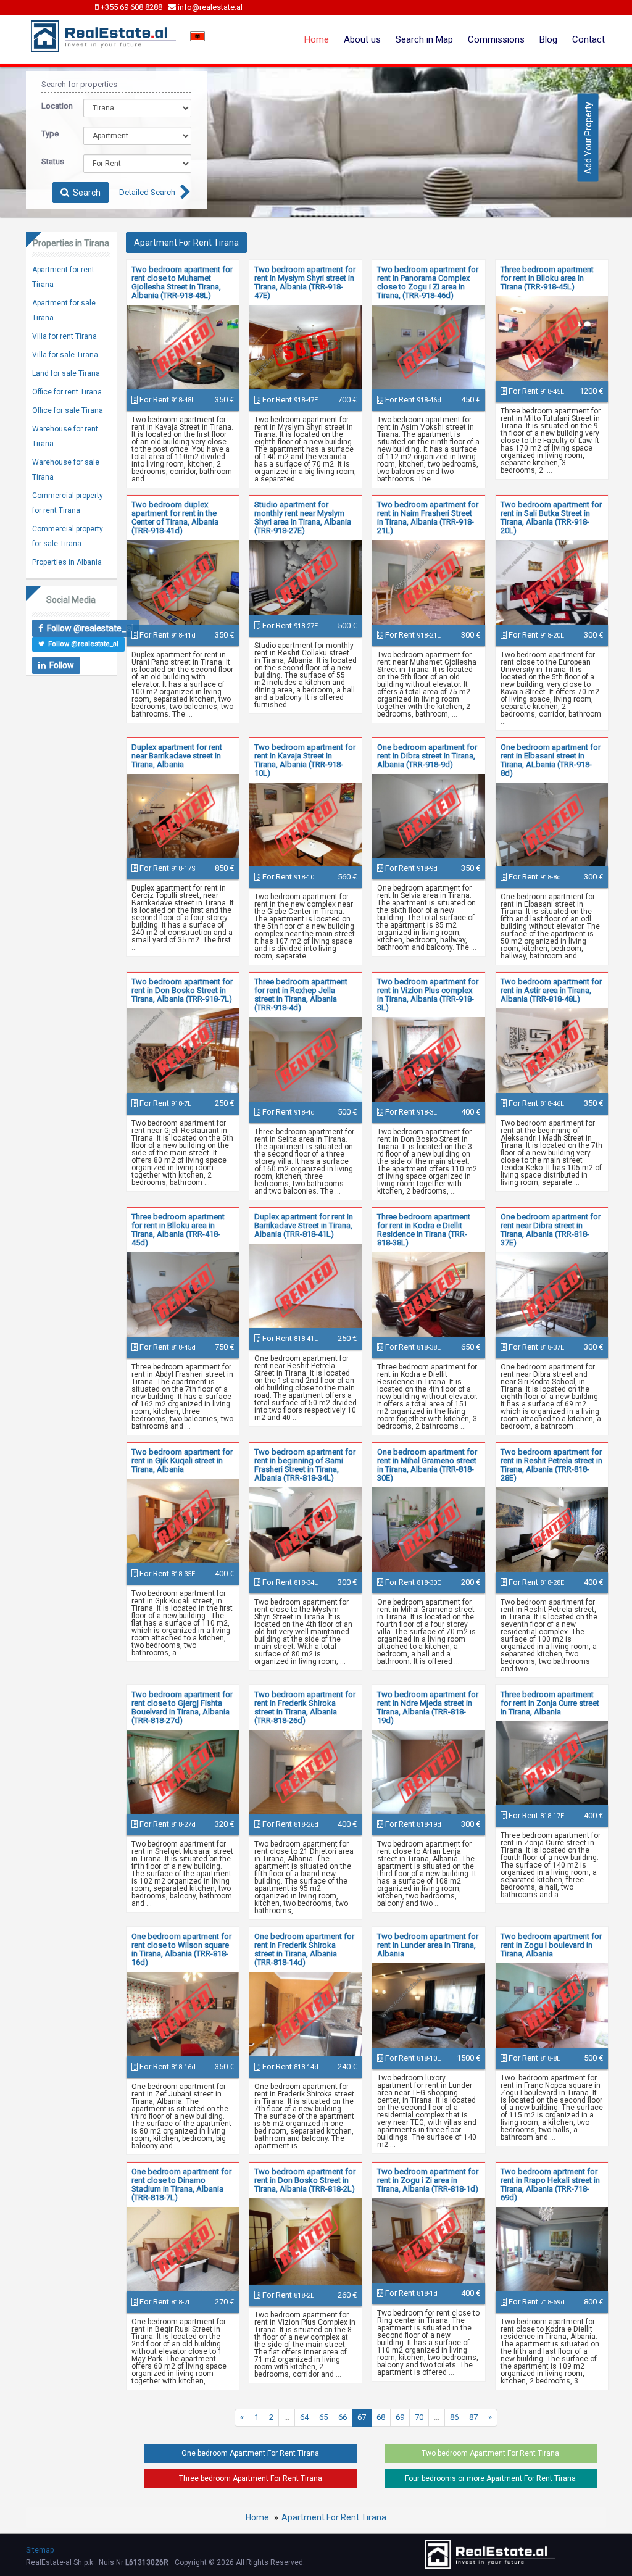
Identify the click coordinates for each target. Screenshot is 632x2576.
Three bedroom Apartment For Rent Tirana (251, 2478)
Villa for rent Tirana (64, 336)
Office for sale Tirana (68, 410)
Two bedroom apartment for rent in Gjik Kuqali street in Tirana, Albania (182, 1460)
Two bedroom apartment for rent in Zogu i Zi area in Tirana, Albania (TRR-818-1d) (428, 2180)
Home (317, 39)
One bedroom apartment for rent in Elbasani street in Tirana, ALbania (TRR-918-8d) (551, 760)
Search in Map (424, 39)
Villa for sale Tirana (65, 355)
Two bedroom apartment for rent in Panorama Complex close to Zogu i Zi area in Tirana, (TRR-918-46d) (428, 282)
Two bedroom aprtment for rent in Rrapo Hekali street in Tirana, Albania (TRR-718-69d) (550, 2184)
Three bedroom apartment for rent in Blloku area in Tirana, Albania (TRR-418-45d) (178, 1230)
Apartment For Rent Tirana (334, 2517)
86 (454, 2417)
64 (304, 2417)
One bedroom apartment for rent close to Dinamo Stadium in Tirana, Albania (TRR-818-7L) (181, 2184)
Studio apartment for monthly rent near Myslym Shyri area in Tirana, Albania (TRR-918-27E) (303, 517)
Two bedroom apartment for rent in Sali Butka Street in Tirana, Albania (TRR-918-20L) (551, 517)
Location (53, 106)
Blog (548, 39)
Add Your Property (588, 137)
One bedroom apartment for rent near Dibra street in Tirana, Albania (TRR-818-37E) (551, 1230)
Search (85, 193)
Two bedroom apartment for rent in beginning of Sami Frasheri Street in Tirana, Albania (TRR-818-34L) (305, 1465)
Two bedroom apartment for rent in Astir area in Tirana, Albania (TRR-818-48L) (551, 990)
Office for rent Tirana (67, 392)
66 (343, 2417)
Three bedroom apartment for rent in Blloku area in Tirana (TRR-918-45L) (547, 278)
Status (53, 161)
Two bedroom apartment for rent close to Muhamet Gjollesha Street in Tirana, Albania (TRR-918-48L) (182, 282)
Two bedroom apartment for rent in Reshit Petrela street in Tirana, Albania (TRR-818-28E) (551, 1465)
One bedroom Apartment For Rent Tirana (250, 2453)
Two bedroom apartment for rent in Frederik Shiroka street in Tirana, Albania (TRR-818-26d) (305, 1707)
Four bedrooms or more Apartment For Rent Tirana (490, 2478)
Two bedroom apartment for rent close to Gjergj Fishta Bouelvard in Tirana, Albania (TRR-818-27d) (182, 1707)
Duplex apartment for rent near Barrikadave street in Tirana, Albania (177, 756)
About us (362, 39)
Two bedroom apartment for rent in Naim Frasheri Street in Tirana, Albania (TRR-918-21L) (428, 517)
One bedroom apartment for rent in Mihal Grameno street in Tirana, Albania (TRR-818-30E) (427, 1465)
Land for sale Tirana (66, 373)
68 (381, 2417)
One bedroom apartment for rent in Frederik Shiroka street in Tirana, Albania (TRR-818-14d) (304, 1949)
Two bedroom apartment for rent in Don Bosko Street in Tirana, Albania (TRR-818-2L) (305, 2180)
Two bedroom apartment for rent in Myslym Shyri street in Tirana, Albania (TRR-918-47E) (305, 282)
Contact (588, 39)
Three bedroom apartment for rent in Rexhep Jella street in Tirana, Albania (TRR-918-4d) (301, 995)
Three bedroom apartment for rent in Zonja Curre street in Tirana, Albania (550, 1703)
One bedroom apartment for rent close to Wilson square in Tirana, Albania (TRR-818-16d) (181, 1949)
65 (323, 2417)
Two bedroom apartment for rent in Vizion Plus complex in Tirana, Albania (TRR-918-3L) (428, 995)
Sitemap (40, 2550)
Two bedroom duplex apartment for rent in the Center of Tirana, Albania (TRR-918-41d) (175, 517)
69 (400, 2417)
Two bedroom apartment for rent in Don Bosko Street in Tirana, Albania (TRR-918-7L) (182, 990)
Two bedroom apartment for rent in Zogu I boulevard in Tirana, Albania (551, 1945)
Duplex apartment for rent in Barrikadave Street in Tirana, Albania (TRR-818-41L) (304, 1225)
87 (473, 2417)
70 (419, 2417)
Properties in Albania (67, 562)
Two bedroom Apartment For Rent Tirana (490, 2453)
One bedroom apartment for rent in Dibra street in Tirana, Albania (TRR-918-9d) (427, 756)
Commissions (496, 39)
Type (50, 134)
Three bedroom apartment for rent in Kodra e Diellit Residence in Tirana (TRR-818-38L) (424, 1230)
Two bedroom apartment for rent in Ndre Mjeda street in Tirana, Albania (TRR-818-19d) (428, 1707)
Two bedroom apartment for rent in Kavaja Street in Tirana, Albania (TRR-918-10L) (305, 760)
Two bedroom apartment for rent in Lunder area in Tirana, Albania (428, 1945)
